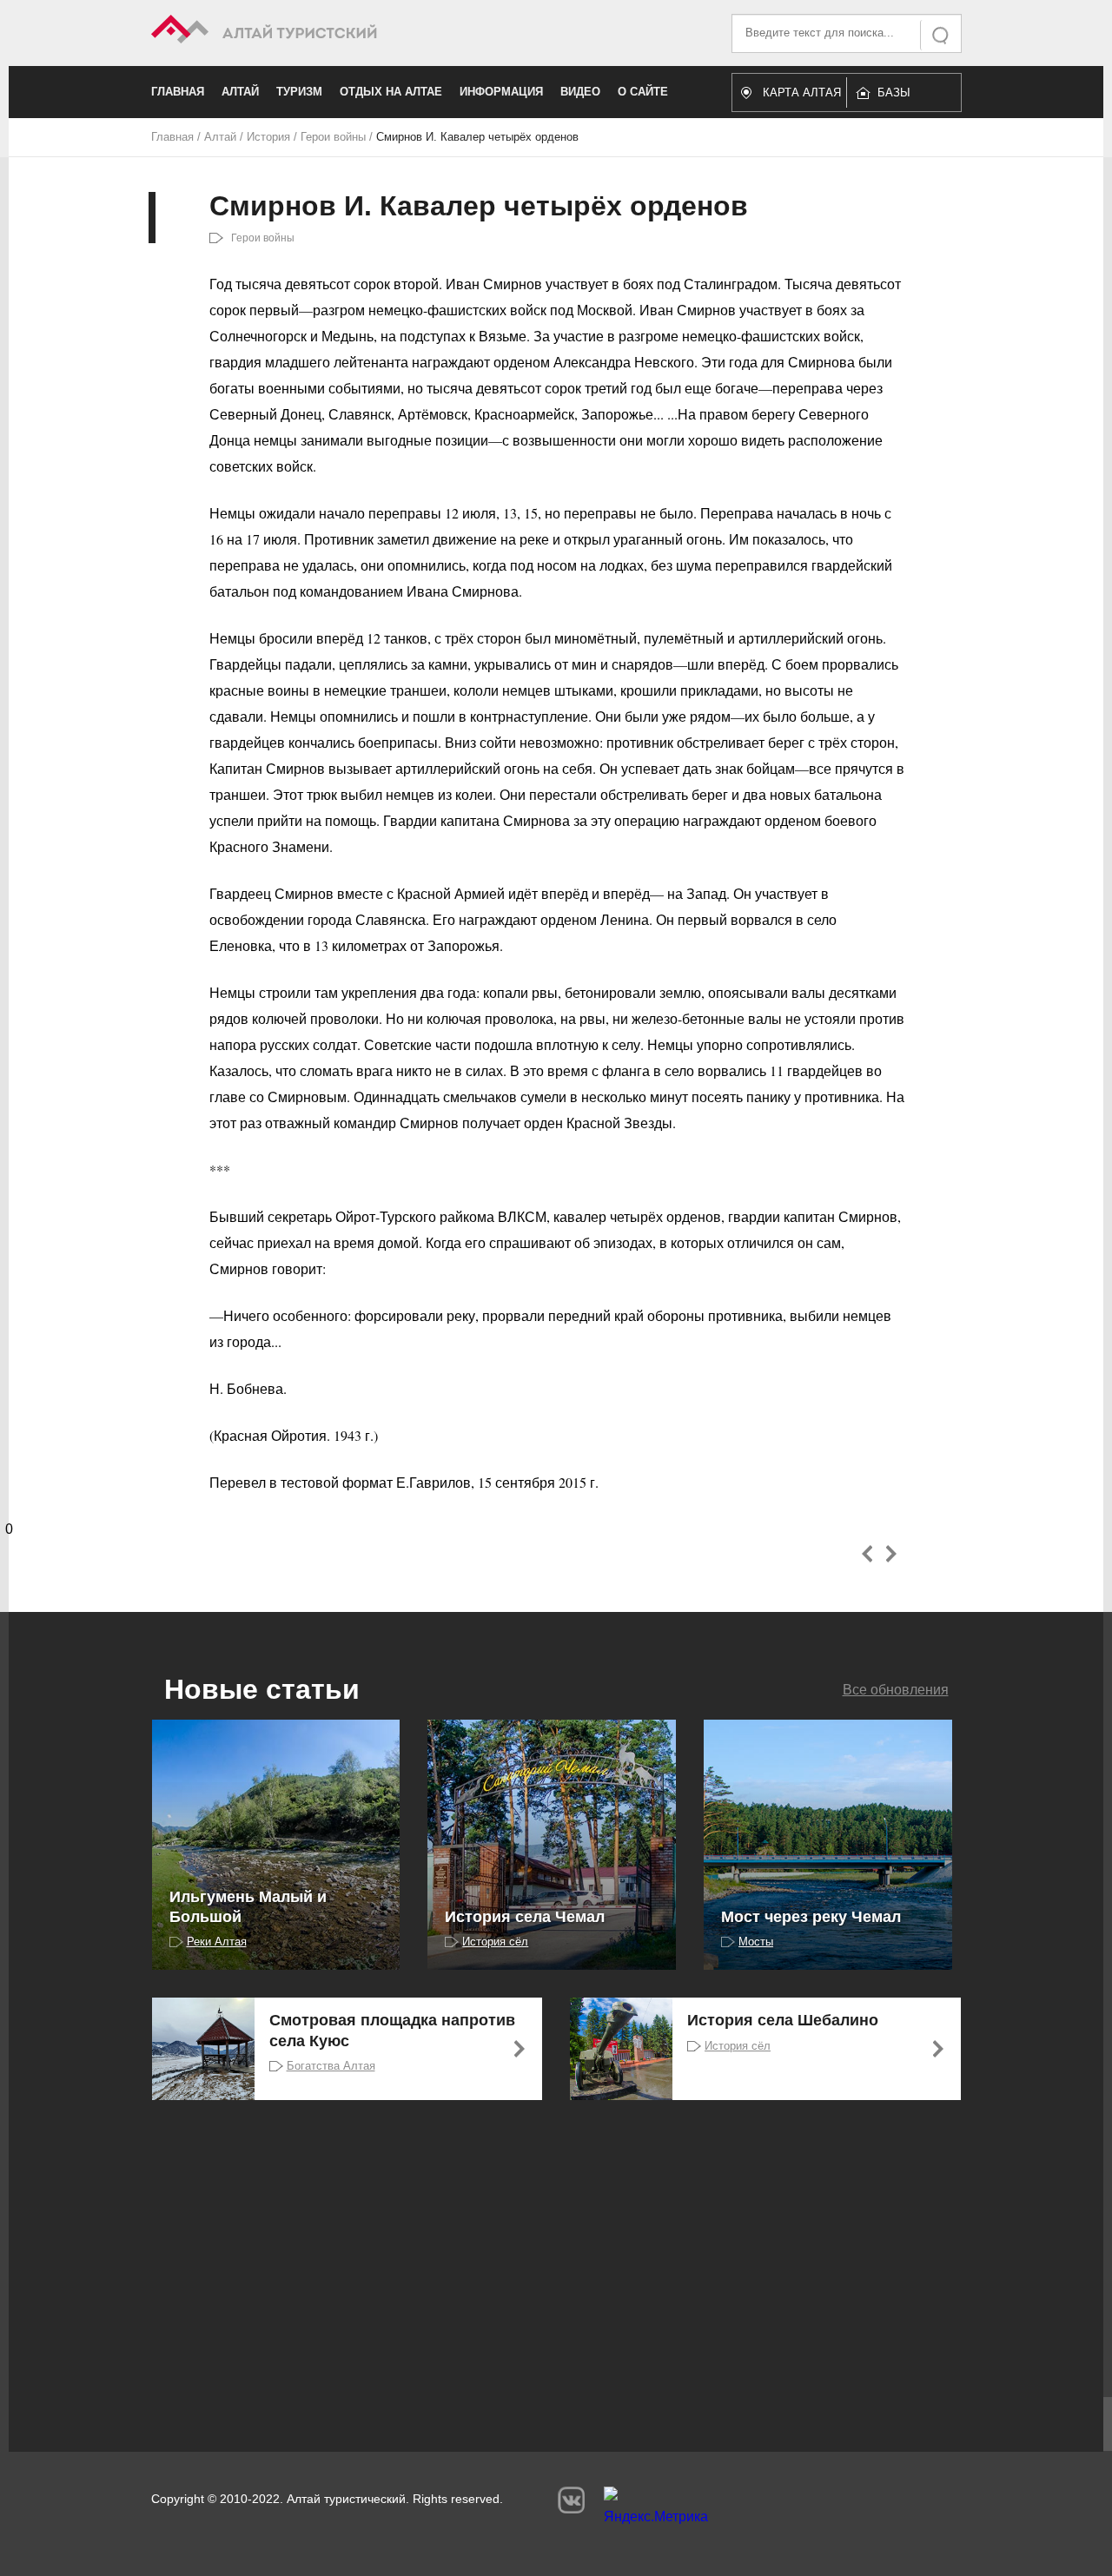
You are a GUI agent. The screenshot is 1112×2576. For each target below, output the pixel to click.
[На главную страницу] (354, 32)
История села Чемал (525, 1917)
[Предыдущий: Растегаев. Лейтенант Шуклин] (867, 1554)
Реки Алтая (217, 1942)
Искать (942, 35)
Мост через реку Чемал (811, 1917)
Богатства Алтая (331, 2066)
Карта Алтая (802, 92)
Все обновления (896, 1690)
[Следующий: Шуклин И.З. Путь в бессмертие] (891, 1554)
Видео (580, 92)
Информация (501, 92)
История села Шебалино (783, 2020)
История (268, 137)
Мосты (756, 1942)
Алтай (240, 92)
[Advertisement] (530, 2256)
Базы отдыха (902, 97)
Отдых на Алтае (391, 92)
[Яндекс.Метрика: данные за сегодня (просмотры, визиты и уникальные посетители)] (656, 2510)
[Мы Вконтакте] (571, 2500)
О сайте (643, 92)
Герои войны (333, 137)
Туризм (299, 92)
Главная (178, 92)
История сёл (495, 1942)
